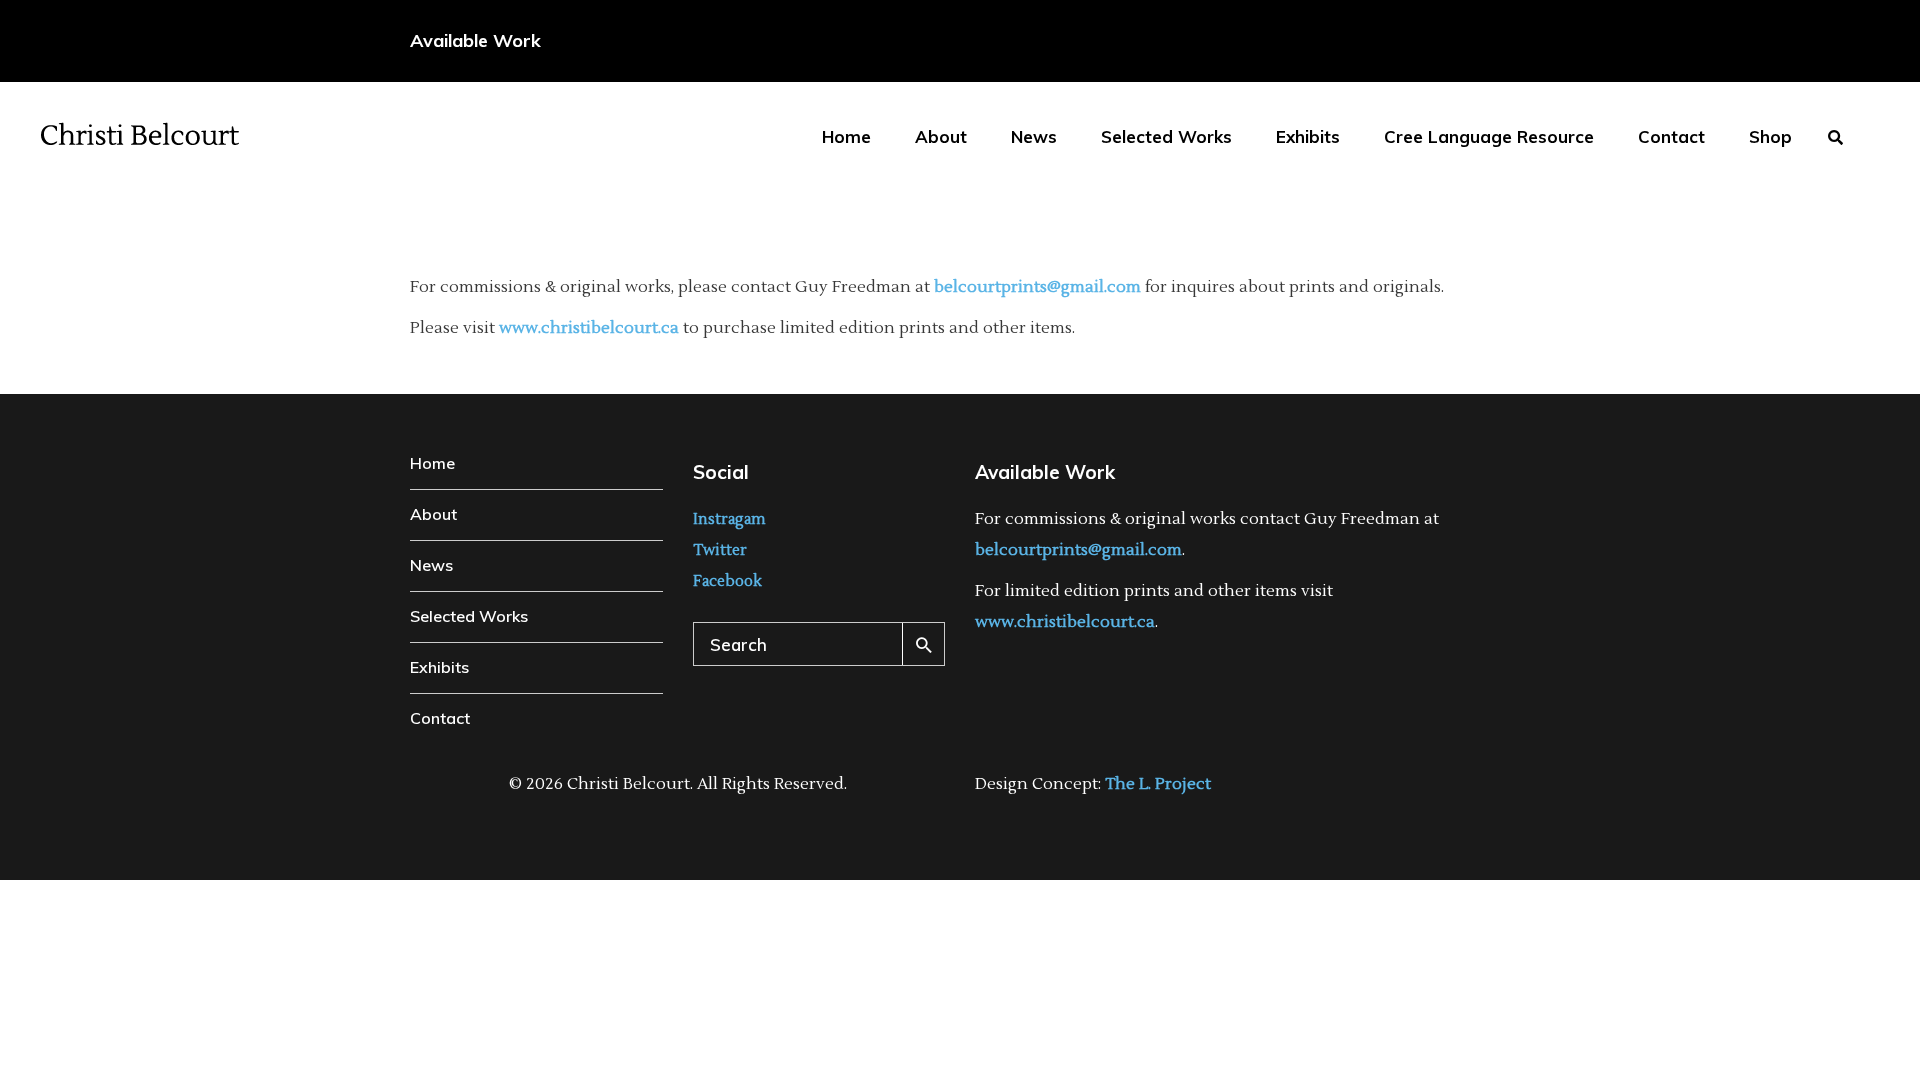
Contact (440, 718)
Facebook (727, 581)
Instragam (729, 519)
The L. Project (1158, 784)
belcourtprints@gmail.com (1037, 287)
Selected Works (469, 616)
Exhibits (439, 667)
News (431, 565)
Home (432, 463)
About (433, 514)
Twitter (720, 550)
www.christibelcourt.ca (589, 328)
